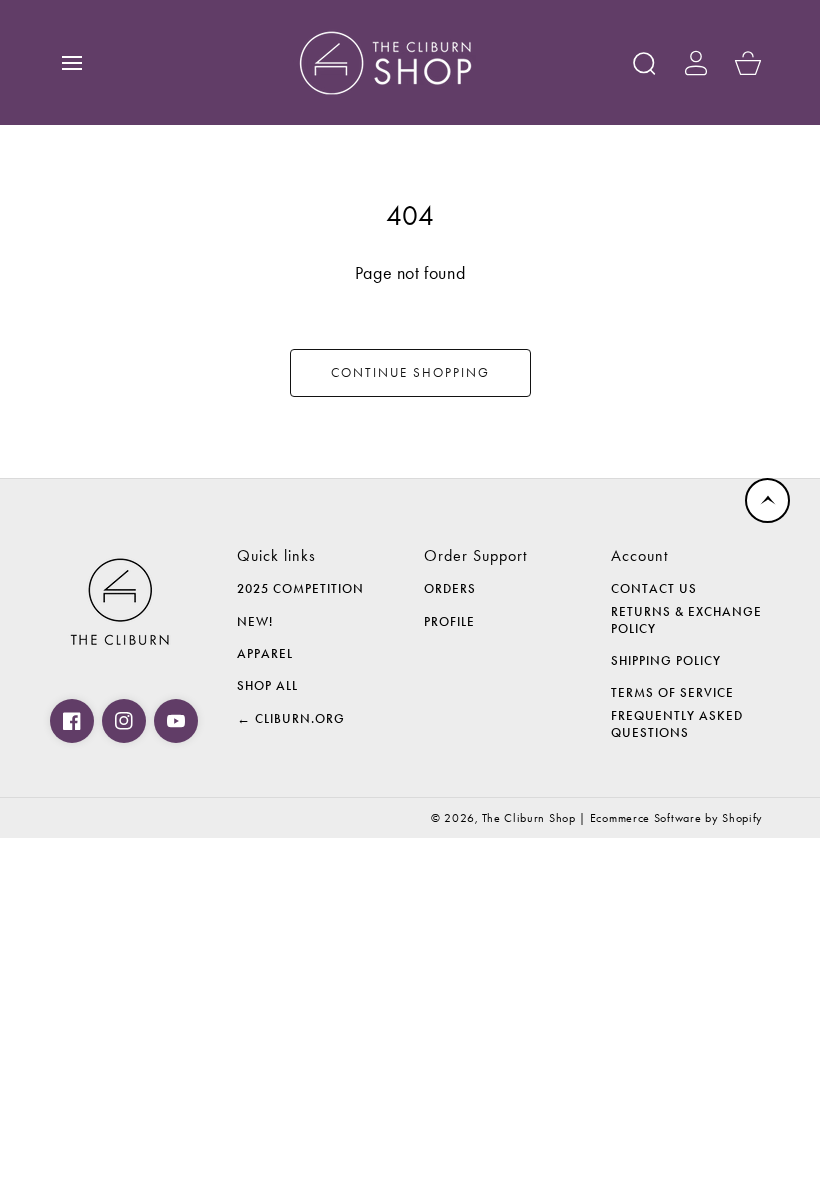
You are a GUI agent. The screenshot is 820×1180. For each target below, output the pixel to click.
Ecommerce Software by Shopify (676, 818)
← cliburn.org (291, 719)
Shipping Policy (666, 661)
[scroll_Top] (767, 500)
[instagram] (124, 721)
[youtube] (176, 721)
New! (255, 622)
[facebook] (72, 721)
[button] (72, 63)
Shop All (267, 686)
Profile (449, 622)
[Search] (644, 63)
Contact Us (654, 589)
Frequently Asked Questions (677, 724)
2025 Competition (300, 589)
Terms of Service (672, 693)
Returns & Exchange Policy (686, 620)
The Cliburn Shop (528, 818)
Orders (450, 589)
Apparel (265, 654)
